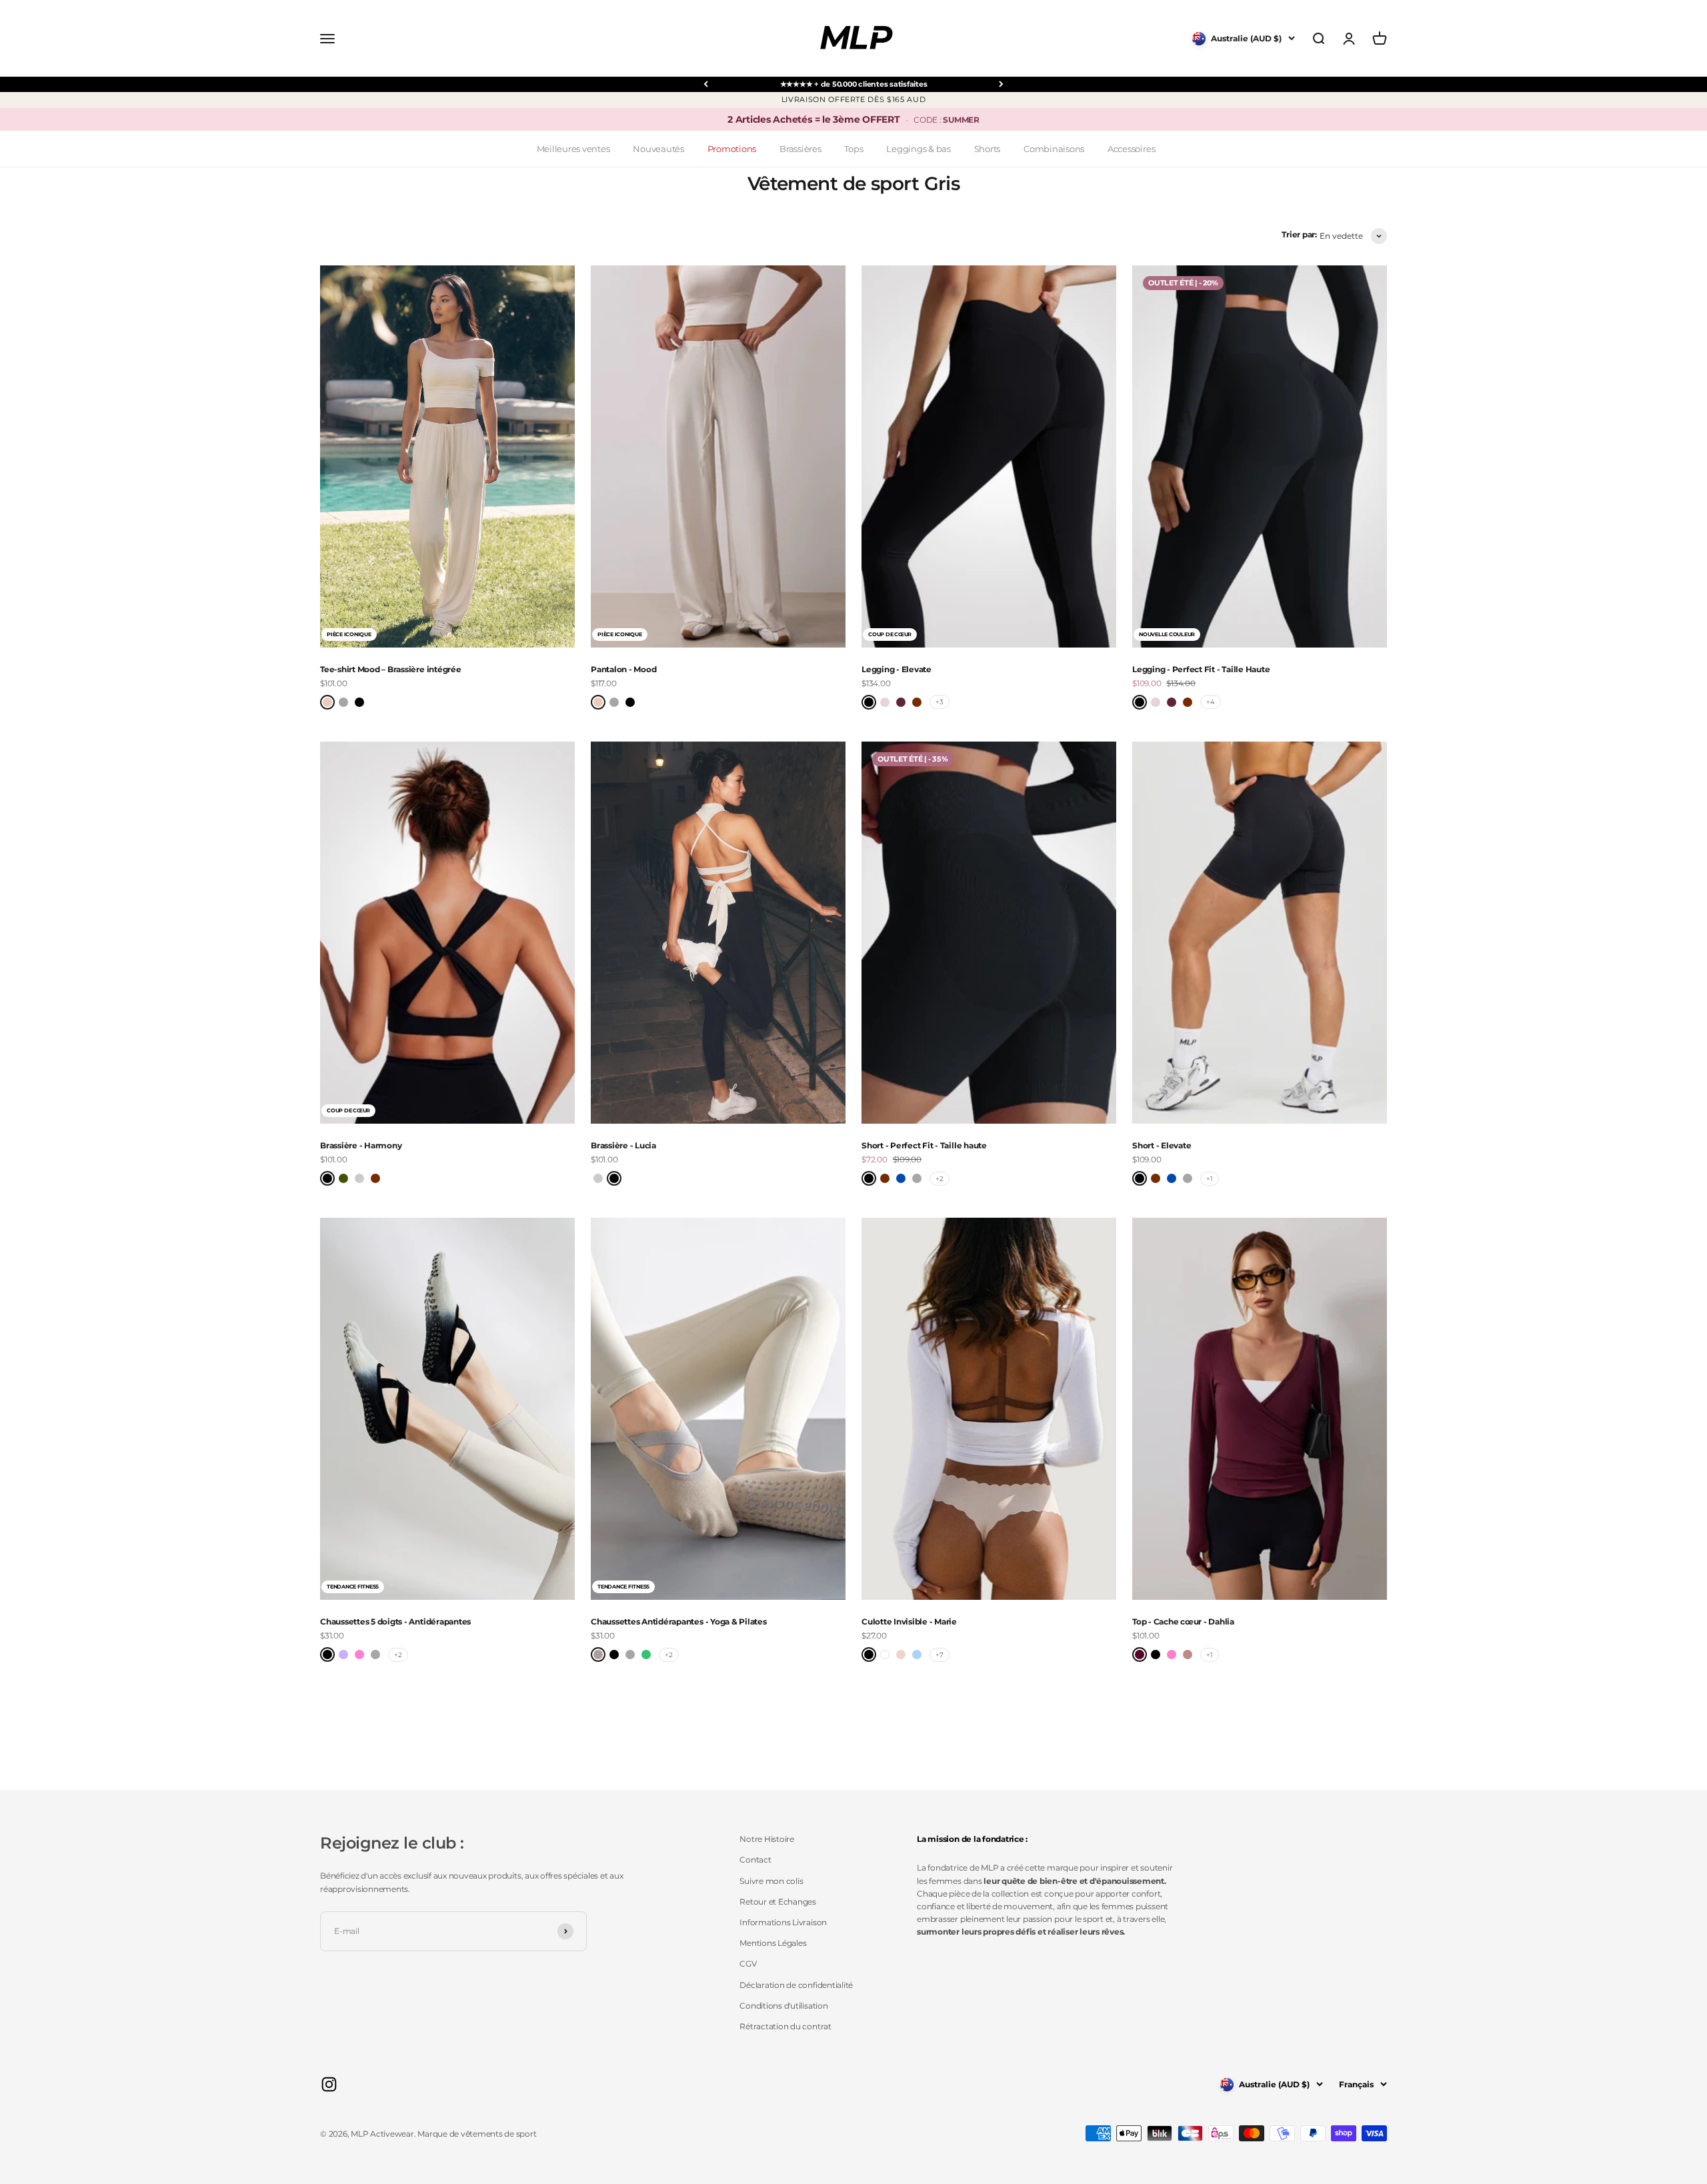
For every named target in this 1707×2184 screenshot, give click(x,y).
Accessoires (1131, 149)
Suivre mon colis (771, 1881)
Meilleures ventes (573, 149)
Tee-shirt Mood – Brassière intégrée (391, 669)
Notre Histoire (767, 1839)
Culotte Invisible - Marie (909, 1621)
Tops (853, 149)
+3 (940, 702)
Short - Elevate (1162, 1145)
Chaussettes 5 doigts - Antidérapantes (395, 1621)
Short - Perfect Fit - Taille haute (924, 1145)
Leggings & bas (919, 149)
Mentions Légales (773, 1943)
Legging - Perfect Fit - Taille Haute (1201, 669)
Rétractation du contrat (785, 2026)
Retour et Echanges (778, 1902)
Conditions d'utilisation (783, 2006)
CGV (748, 1964)
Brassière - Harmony (361, 1145)
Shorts (988, 149)
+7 (940, 1655)
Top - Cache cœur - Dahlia (1183, 1621)
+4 (1211, 702)
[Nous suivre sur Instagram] (329, 2084)
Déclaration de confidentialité (796, 1985)
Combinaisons (1054, 149)
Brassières (800, 149)
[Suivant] (1001, 84)
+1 (1210, 1179)
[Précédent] (706, 84)
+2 (940, 1179)
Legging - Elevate (897, 669)
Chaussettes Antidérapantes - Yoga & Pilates (679, 1621)
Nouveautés (658, 149)
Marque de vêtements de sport (477, 2134)
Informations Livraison (783, 1922)
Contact (755, 1860)
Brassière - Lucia (623, 1145)
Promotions (732, 149)
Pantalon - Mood (623, 669)
